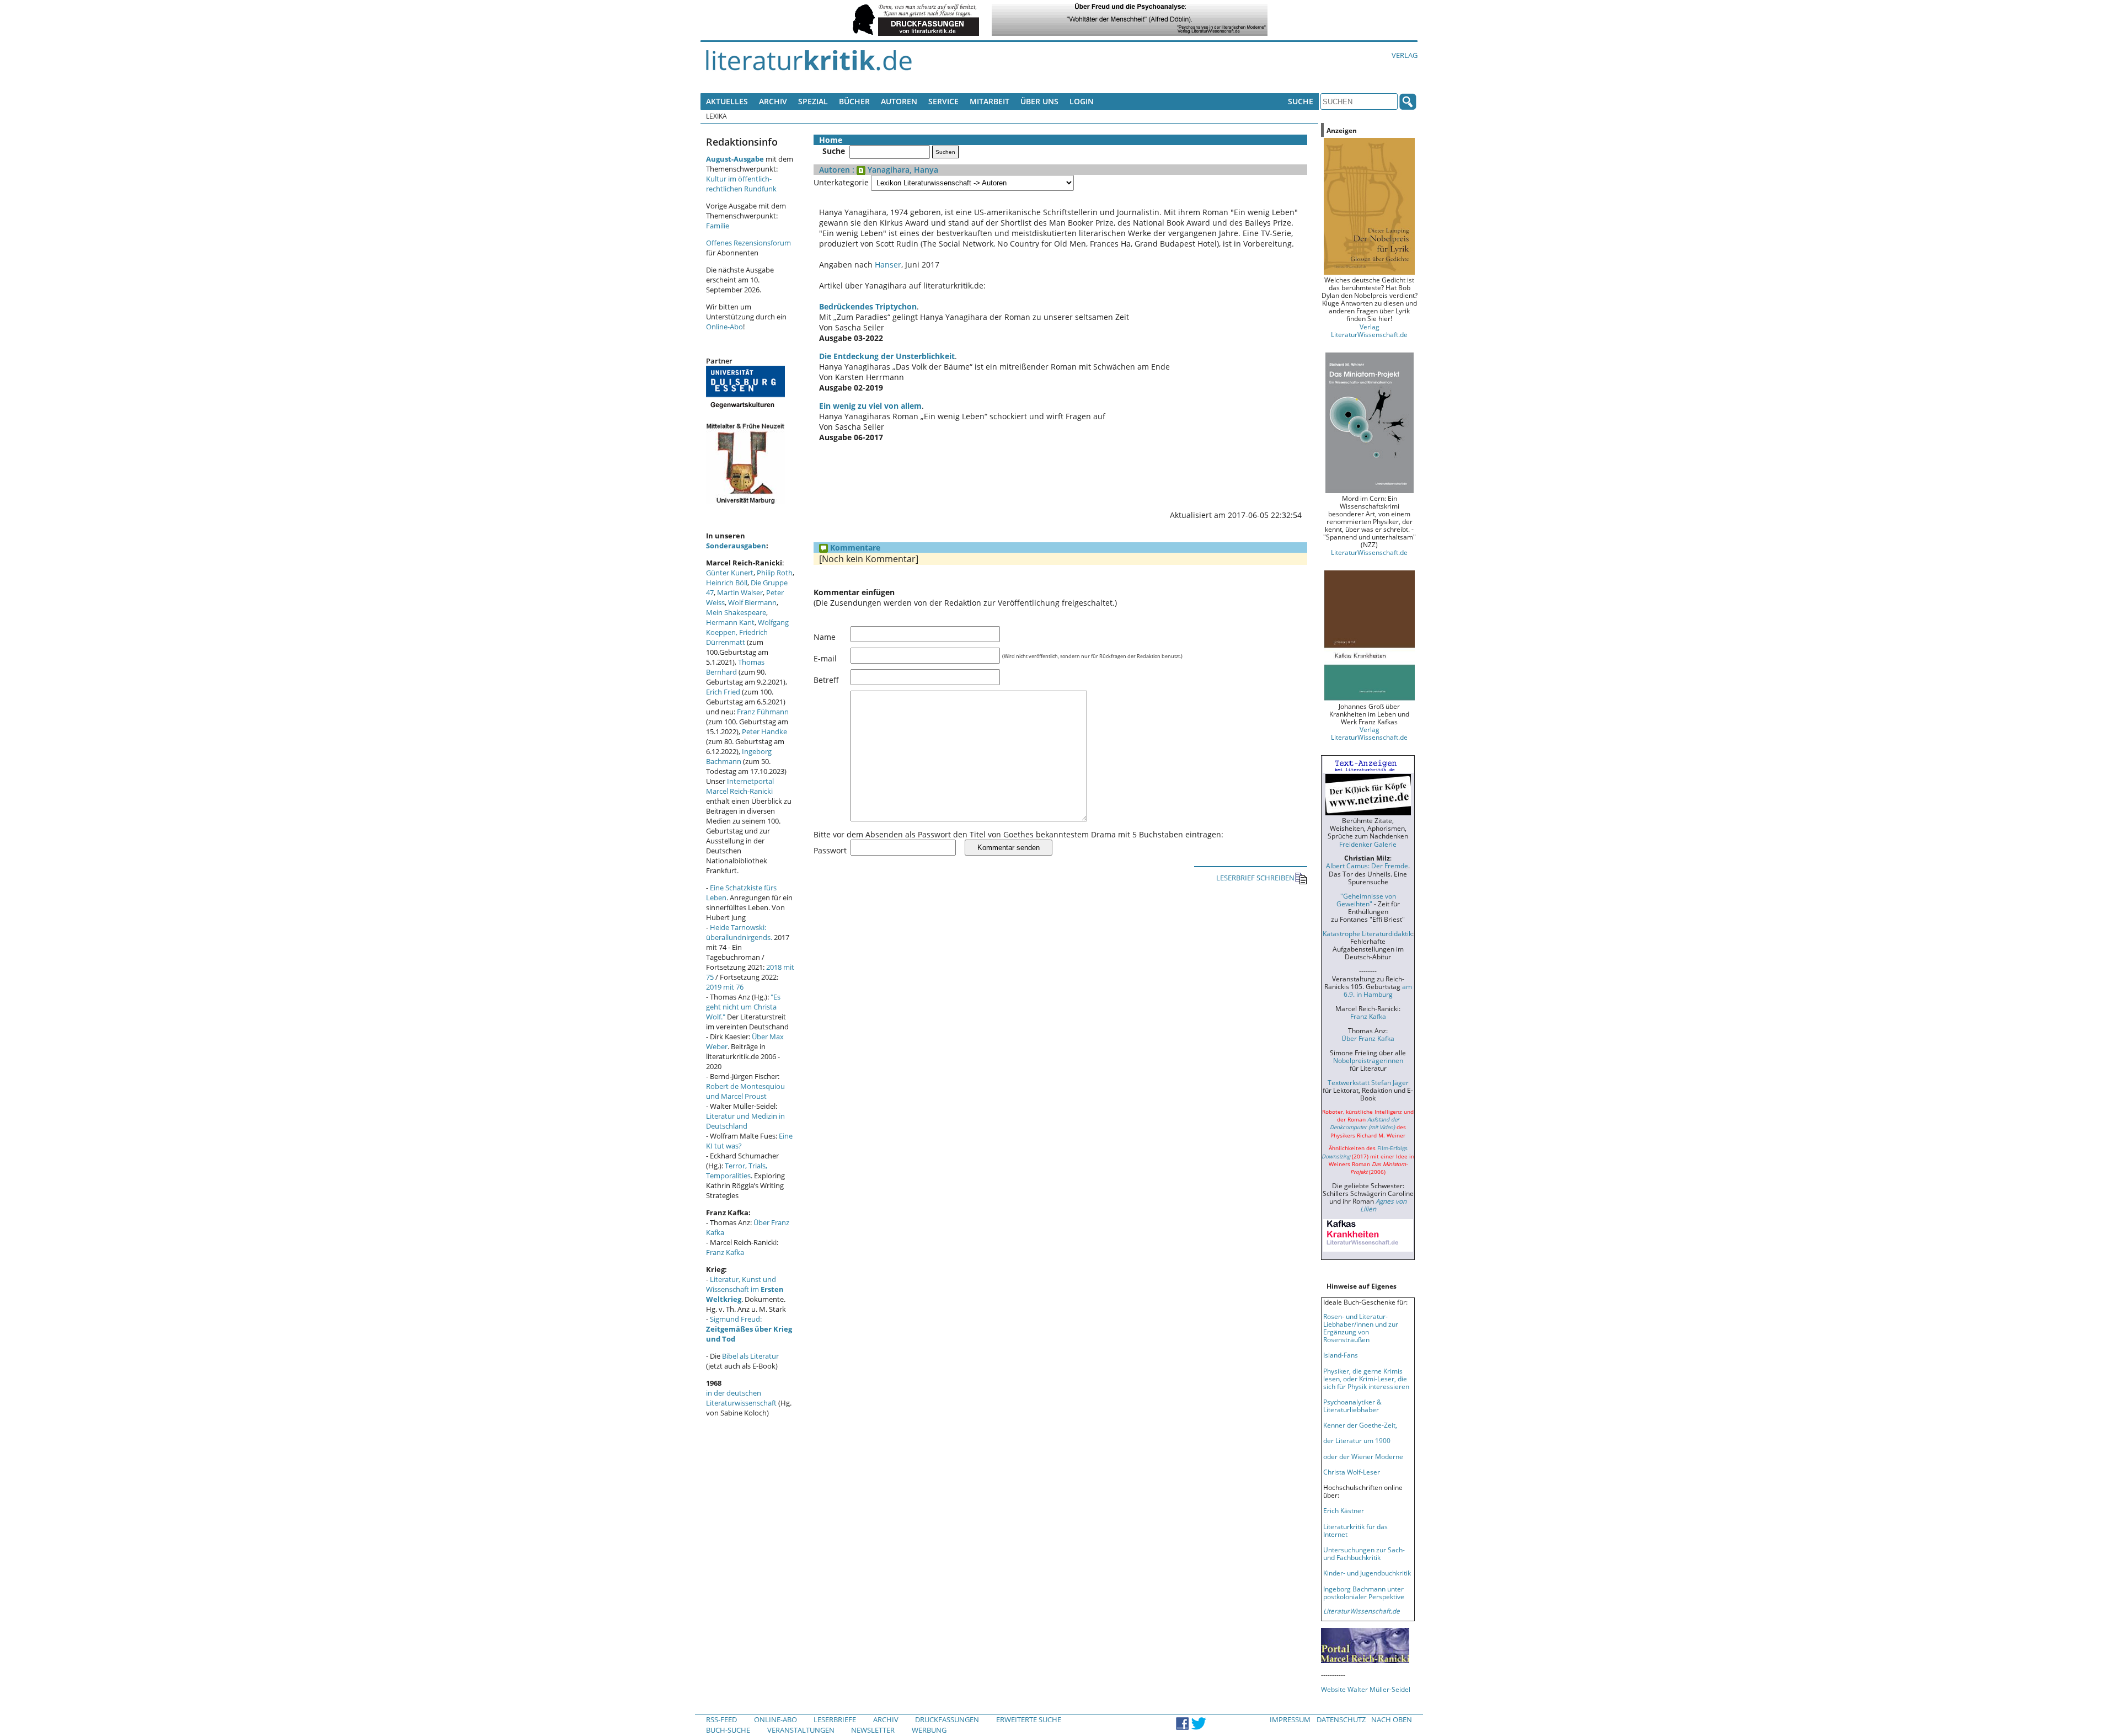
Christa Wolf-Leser (1352, 1472)
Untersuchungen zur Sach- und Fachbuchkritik (1364, 1553)
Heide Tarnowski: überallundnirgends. (739, 932)
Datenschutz (1341, 1719)
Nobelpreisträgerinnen (1368, 1060)
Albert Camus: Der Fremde (1367, 866)
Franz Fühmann (763, 712)
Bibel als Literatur (750, 1356)
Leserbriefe (835, 1719)
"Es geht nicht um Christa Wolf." (743, 1007)
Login (1082, 101)
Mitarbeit (990, 101)
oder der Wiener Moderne (1363, 1456)
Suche (1301, 101)
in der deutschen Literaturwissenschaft (741, 1398)
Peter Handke (764, 731)
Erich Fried (723, 692)
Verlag (1405, 55)
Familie (718, 226)
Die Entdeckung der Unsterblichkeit (887, 356)
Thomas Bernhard (735, 667)
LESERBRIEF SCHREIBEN (1255, 878)
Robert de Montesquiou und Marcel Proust (745, 1091)
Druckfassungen (947, 1719)
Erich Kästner (1344, 1510)
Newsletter (873, 1730)
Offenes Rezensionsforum (748, 243)
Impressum (1290, 1719)
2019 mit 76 (725, 987)
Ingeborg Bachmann (739, 756)
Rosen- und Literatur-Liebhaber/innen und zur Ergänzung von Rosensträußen (1361, 1328)
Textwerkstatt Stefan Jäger (1368, 1082)
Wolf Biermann (752, 602)
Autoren (899, 101)
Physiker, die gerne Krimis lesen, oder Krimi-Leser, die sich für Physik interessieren (1366, 1379)
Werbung (929, 1730)
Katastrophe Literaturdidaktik (1367, 933)
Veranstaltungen (801, 1730)
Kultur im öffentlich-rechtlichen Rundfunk (741, 184)
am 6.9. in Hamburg (1378, 990)
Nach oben (1392, 1719)
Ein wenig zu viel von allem (870, 406)
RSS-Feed (721, 1719)
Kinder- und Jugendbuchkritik (1367, 1573)
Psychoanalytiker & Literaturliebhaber (1352, 1406)
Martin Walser (740, 592)
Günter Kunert (730, 573)
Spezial (813, 101)
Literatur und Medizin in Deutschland (745, 1121)
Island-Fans (1341, 1355)
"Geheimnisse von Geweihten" (1366, 900)
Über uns (1039, 101)
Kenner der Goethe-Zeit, (1360, 1425)
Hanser (888, 265)
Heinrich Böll (727, 583)
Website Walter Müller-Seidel (1366, 1689)
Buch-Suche (728, 1730)
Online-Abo (724, 327)
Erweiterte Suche (1029, 1719)
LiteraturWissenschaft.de (1369, 552)
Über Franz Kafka (1368, 1038)
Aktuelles (727, 101)
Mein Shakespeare (736, 612)
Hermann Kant (730, 622)
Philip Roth (775, 573)
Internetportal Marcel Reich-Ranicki (740, 786)
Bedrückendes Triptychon (868, 306)
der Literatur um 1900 (1357, 1440)
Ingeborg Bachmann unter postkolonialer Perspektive (1364, 1593)
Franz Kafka (725, 1252)
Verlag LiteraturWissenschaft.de (1369, 330)
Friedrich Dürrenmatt (737, 637)
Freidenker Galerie (1368, 844)
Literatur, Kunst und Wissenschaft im (745, 1289)
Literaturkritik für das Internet (1355, 1530)
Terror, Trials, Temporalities (737, 1171)
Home (831, 140)
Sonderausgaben (736, 546)
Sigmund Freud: (749, 1329)
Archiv (773, 101)
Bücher (854, 101)
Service (943, 101)
